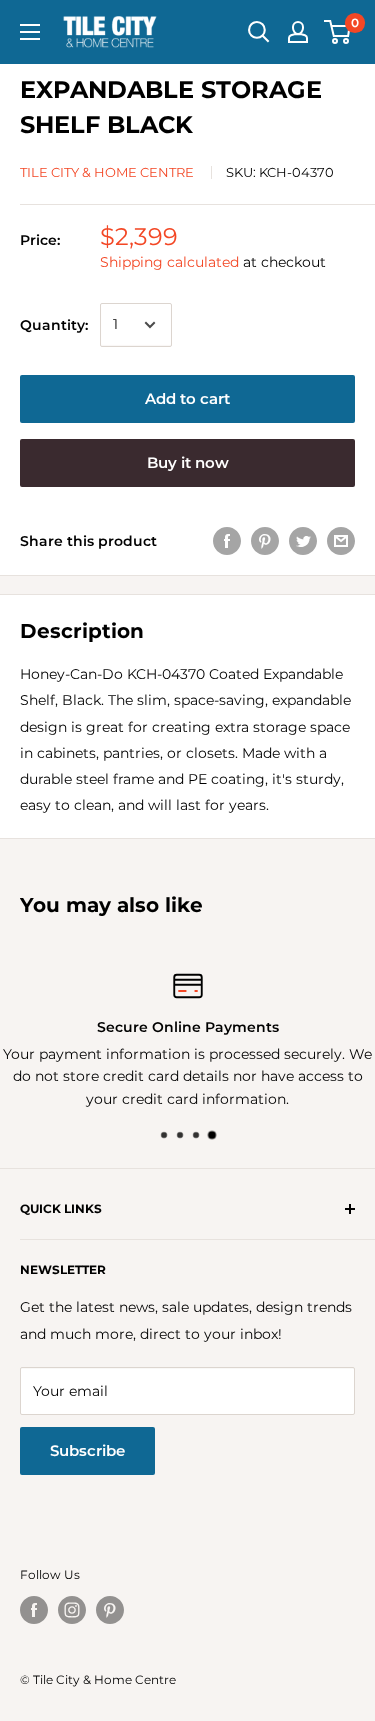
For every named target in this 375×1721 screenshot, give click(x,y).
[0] (338, 32)
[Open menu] (30, 32)
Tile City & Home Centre (107, 172)
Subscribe (87, 1450)
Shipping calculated (169, 262)
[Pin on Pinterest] (265, 541)
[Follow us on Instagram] (72, 1610)
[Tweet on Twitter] (303, 541)
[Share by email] (341, 541)
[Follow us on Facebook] (34, 1610)
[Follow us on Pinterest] (110, 1610)
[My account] (298, 32)
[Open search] (259, 32)
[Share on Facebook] (227, 541)
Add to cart (187, 398)
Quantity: (54, 325)
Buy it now (188, 462)
